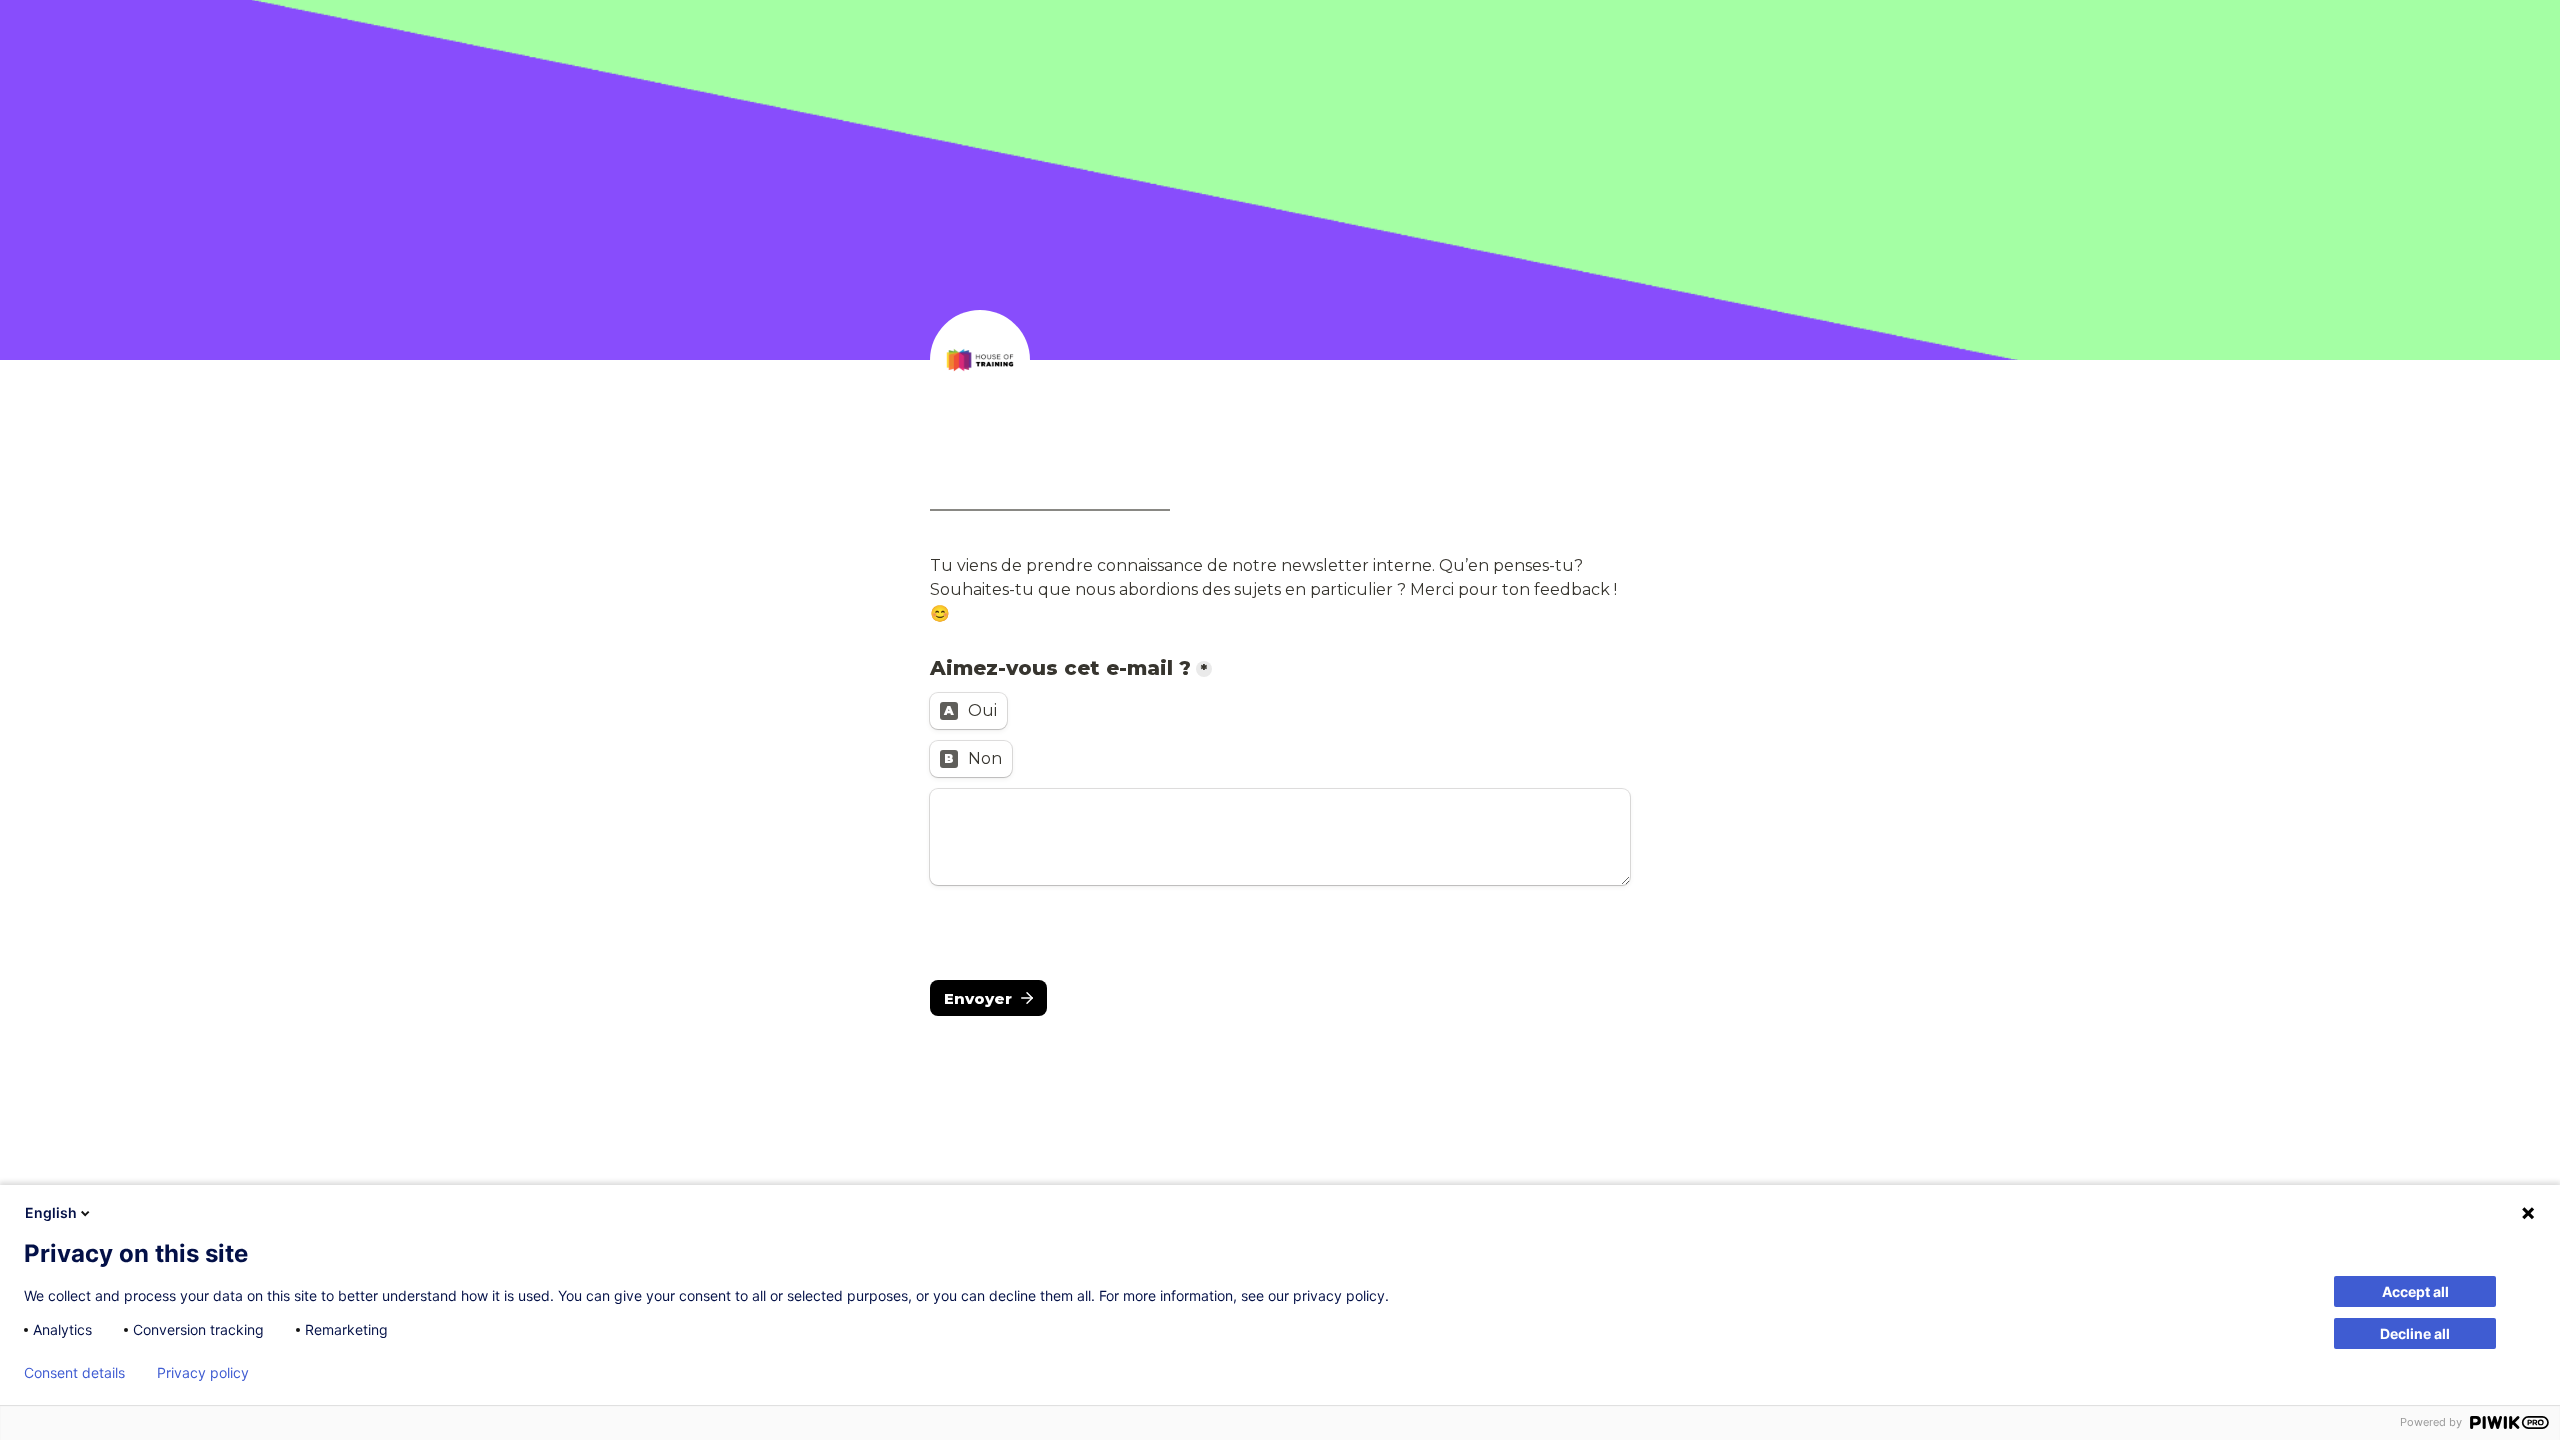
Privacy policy (203, 1373)
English (51, 1212)
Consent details (74, 1373)
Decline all (2415, 1333)
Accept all (2415, 1291)
